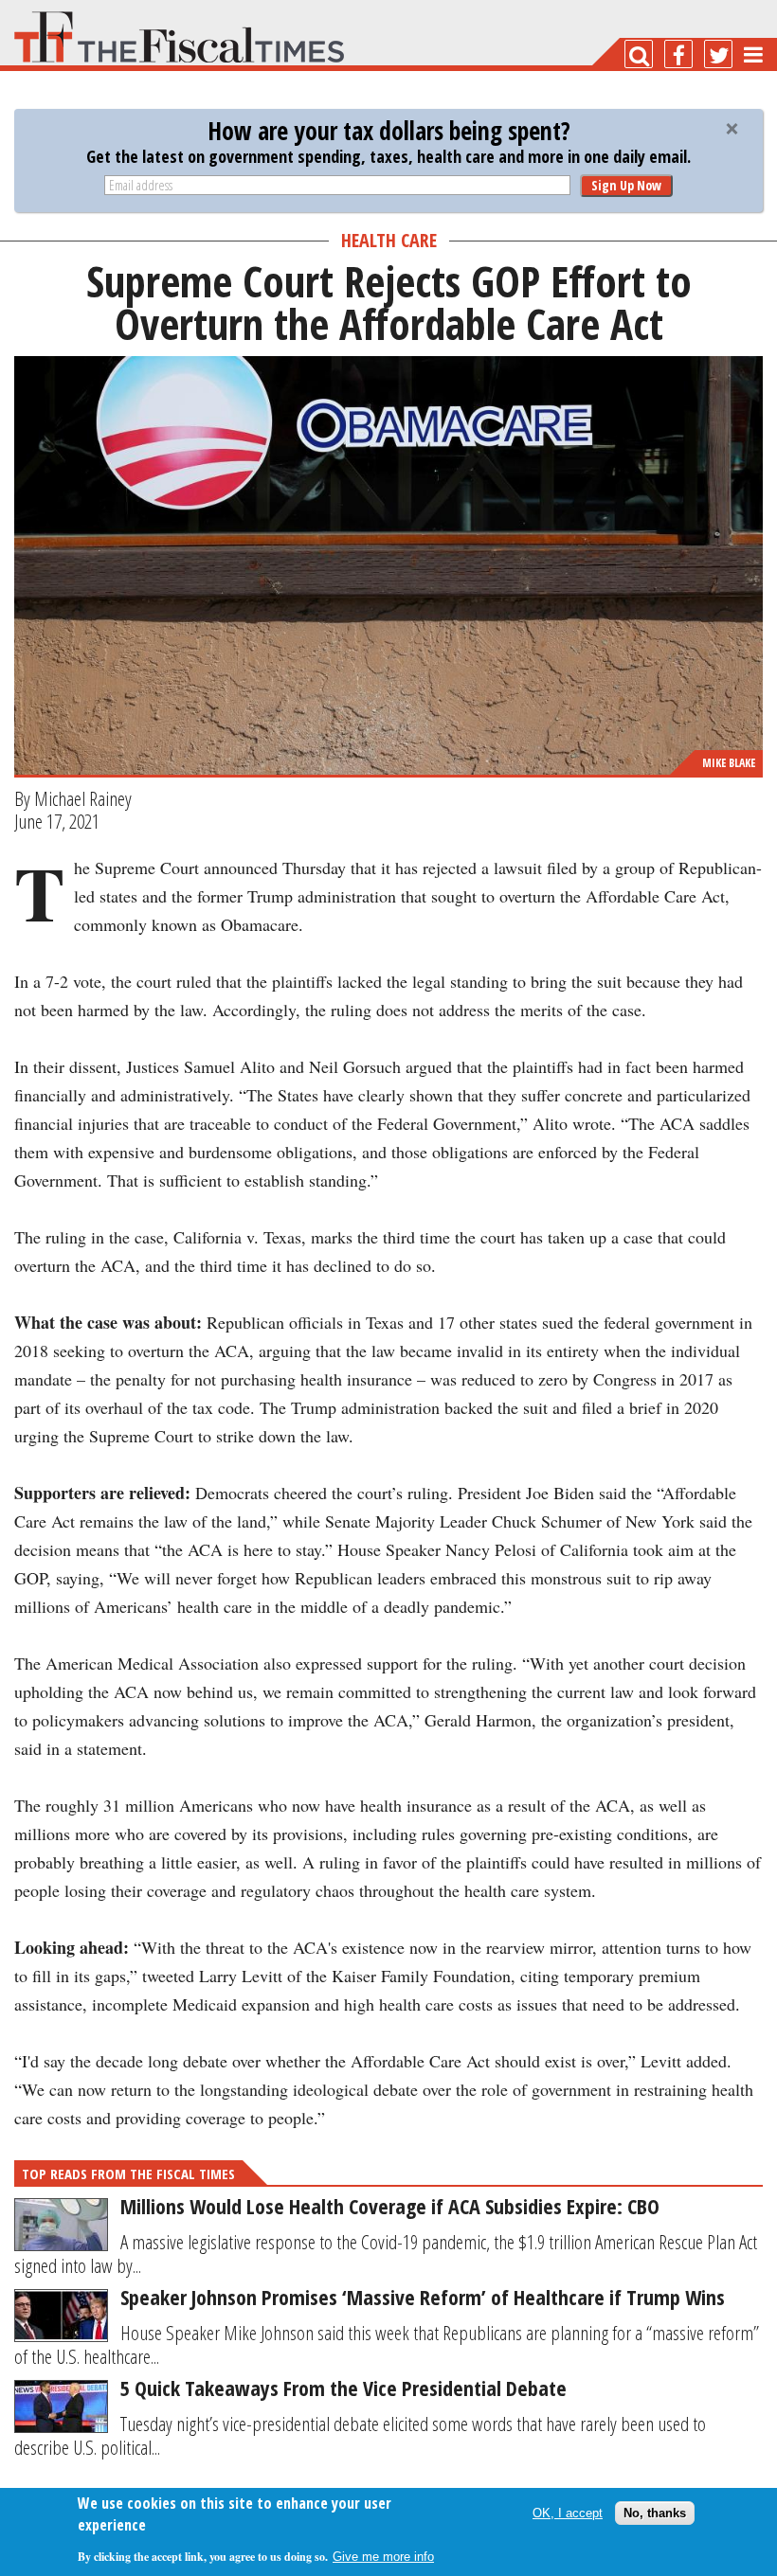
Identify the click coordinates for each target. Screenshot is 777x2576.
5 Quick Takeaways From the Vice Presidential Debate (343, 2388)
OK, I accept (568, 2513)
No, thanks (655, 2513)
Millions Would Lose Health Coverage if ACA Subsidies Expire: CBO (390, 2206)
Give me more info (383, 2557)
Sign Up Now (626, 185)
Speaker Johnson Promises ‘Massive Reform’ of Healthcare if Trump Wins (423, 2297)
